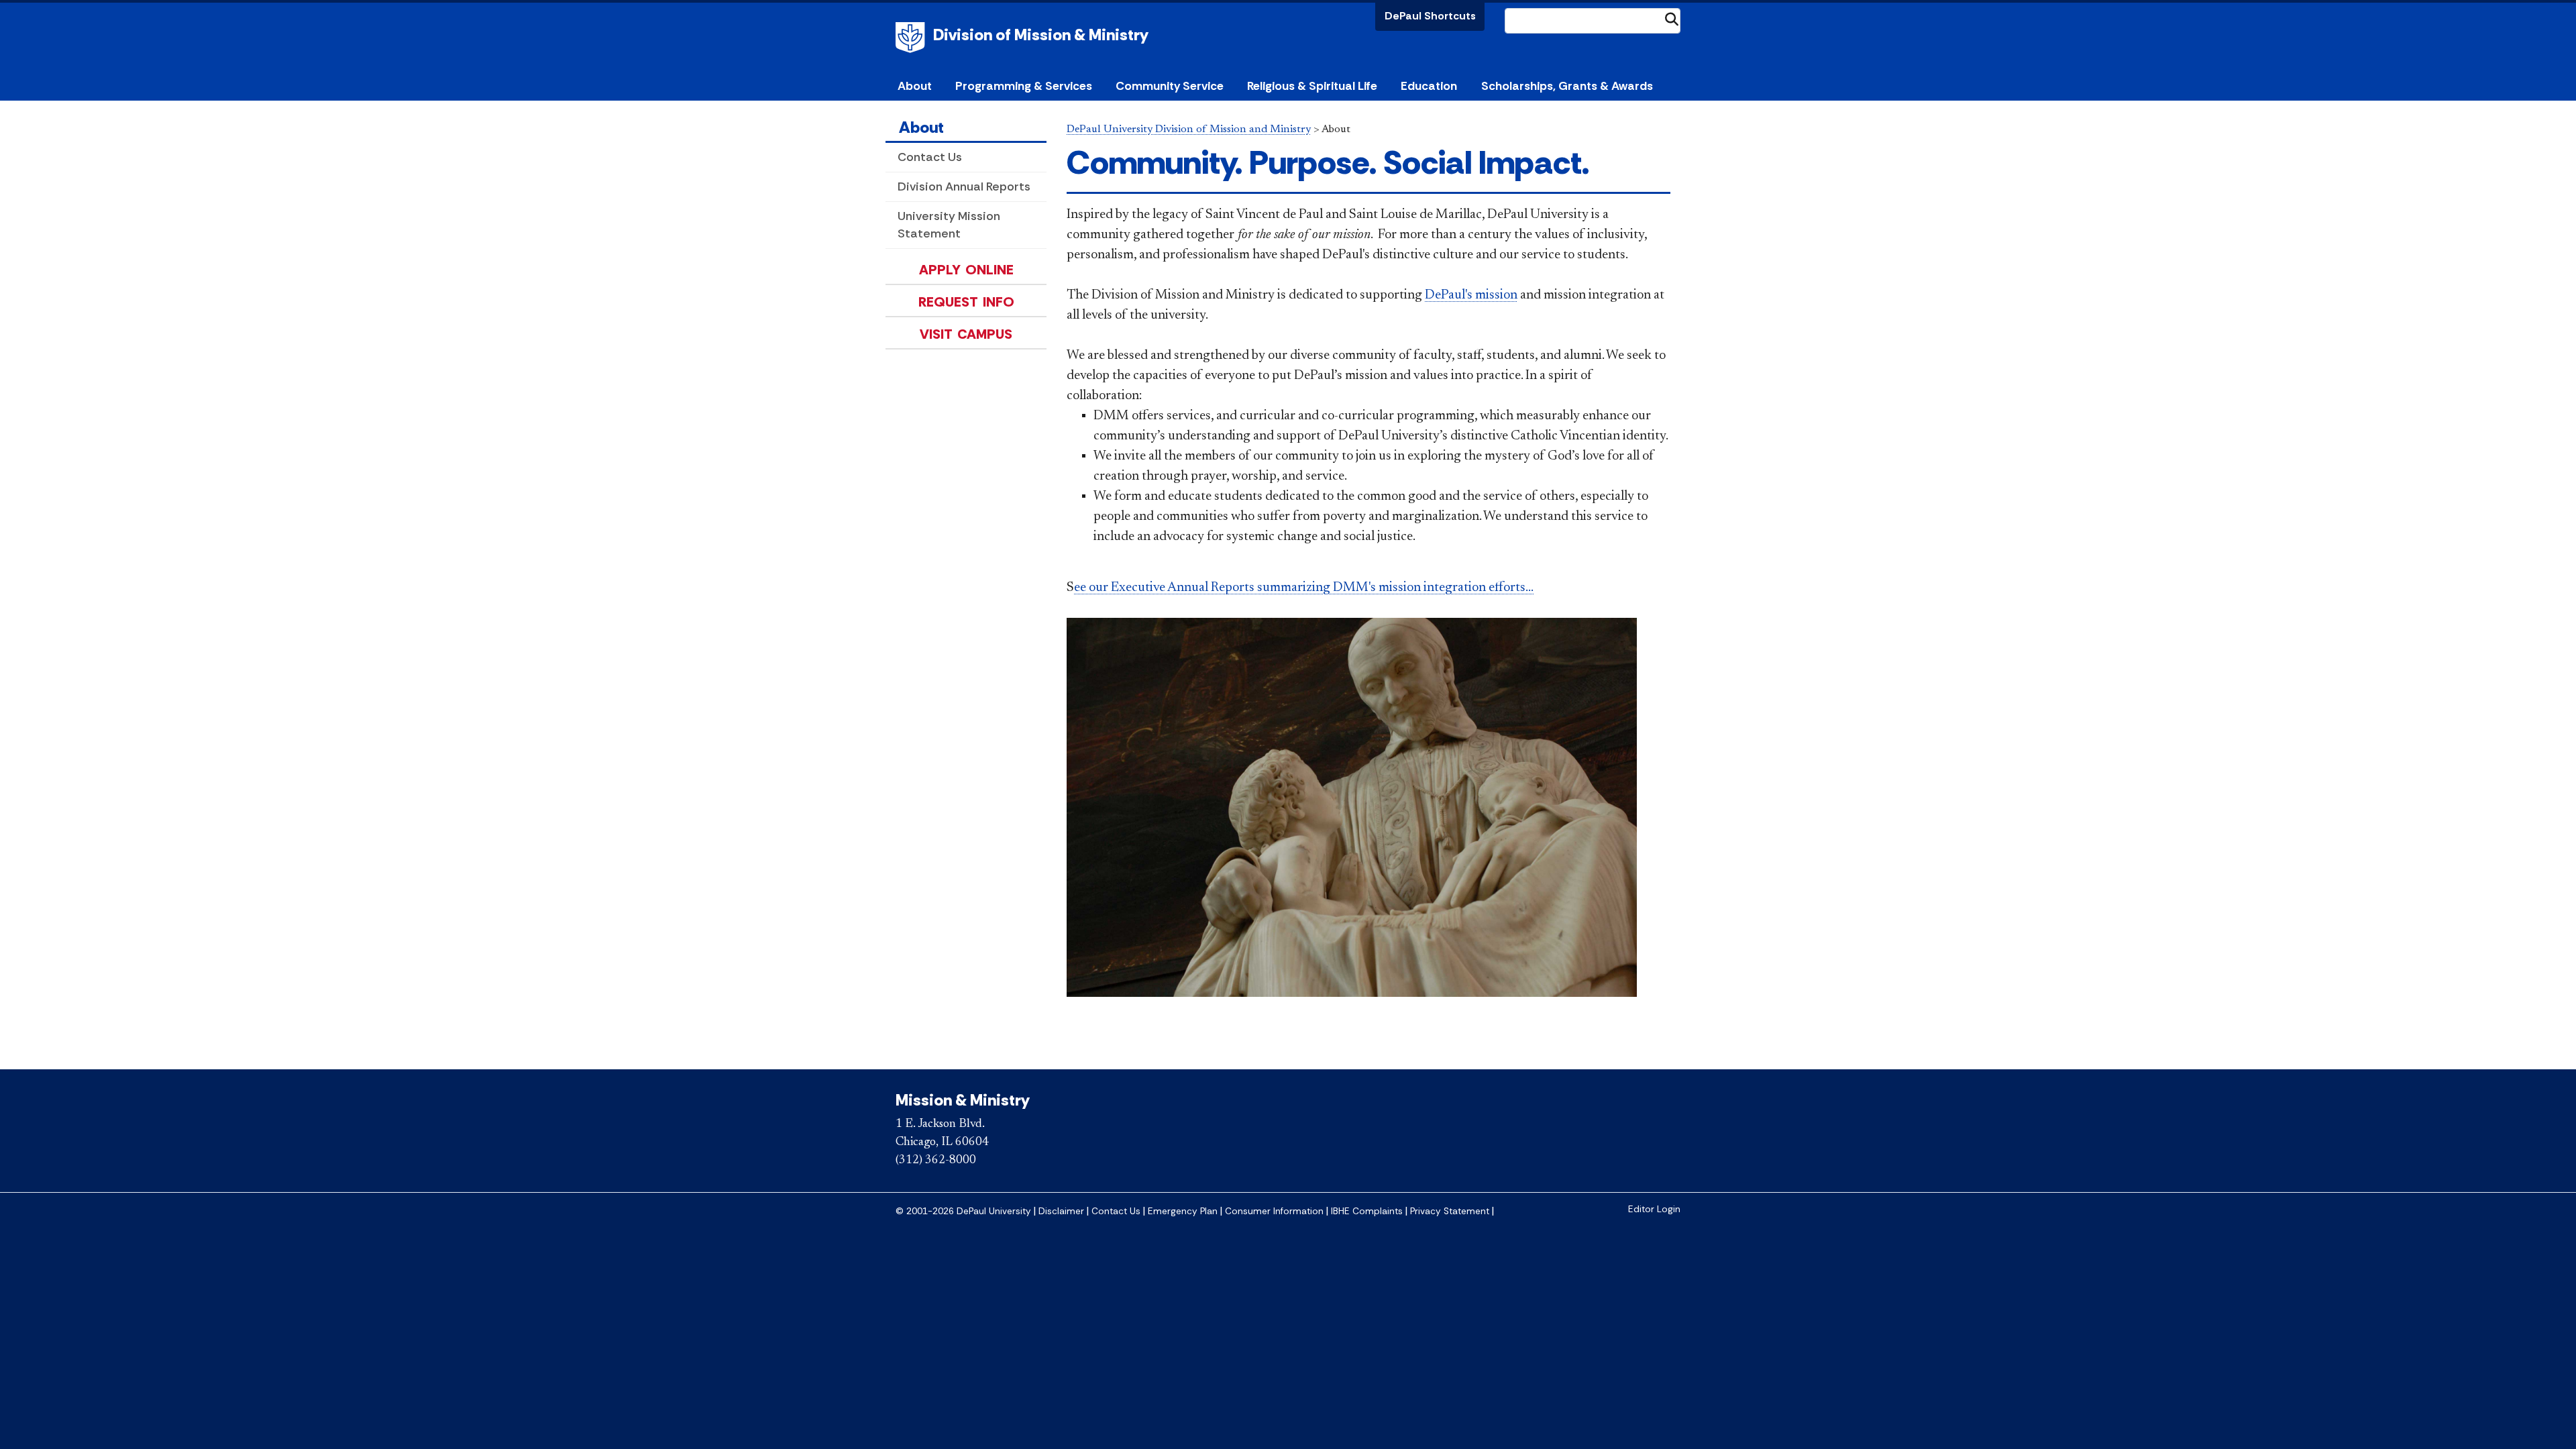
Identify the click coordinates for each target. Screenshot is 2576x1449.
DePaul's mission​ (1471, 295)
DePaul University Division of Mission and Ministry (1189, 129)
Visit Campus (966, 334)
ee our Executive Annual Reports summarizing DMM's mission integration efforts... (1304, 588)
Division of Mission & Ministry (1041, 35)
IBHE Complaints (1367, 1211)
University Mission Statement (949, 224)
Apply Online (966, 270)
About (921, 127)
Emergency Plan (1183, 1211)
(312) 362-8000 (936, 1161)
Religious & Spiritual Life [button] (1312, 86)
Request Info (966, 302)
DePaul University (912, 38)
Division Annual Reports (964, 186)
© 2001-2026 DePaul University (963, 1211)
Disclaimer (1061, 1211)
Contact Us (930, 157)
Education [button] (1429, 86)
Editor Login (1654, 1209)
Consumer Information (1274, 1211)
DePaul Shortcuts (1430, 16)
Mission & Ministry (963, 1100)
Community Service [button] (1170, 86)
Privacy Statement (1450, 1211)
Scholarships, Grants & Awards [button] (1567, 86)
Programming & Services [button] (1024, 86)
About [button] (915, 86)
